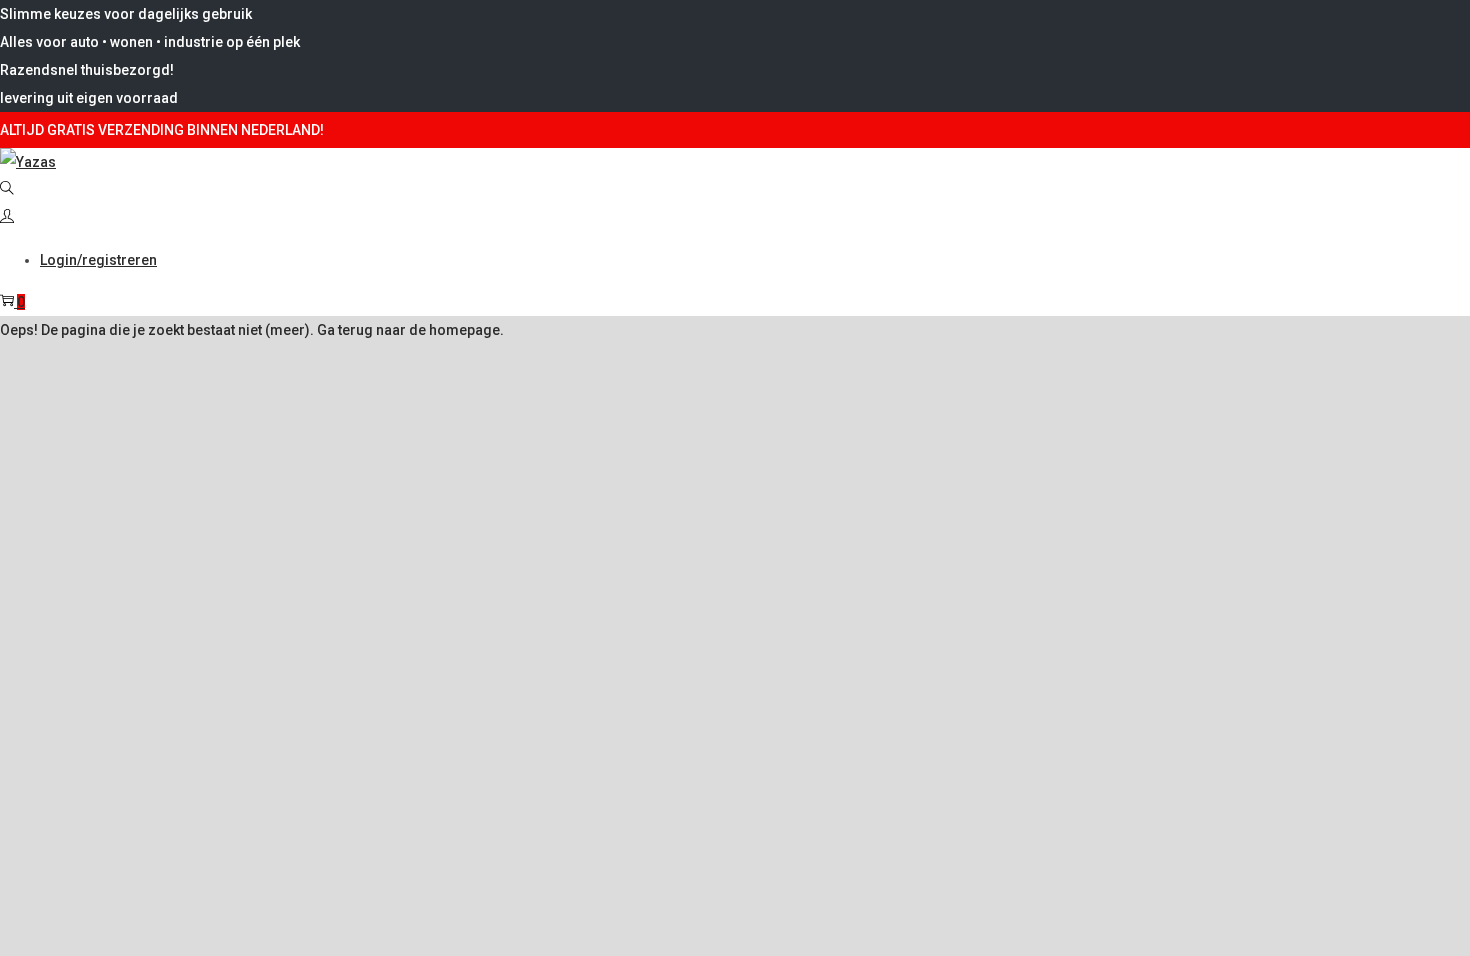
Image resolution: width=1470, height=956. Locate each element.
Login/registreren (98, 260)
